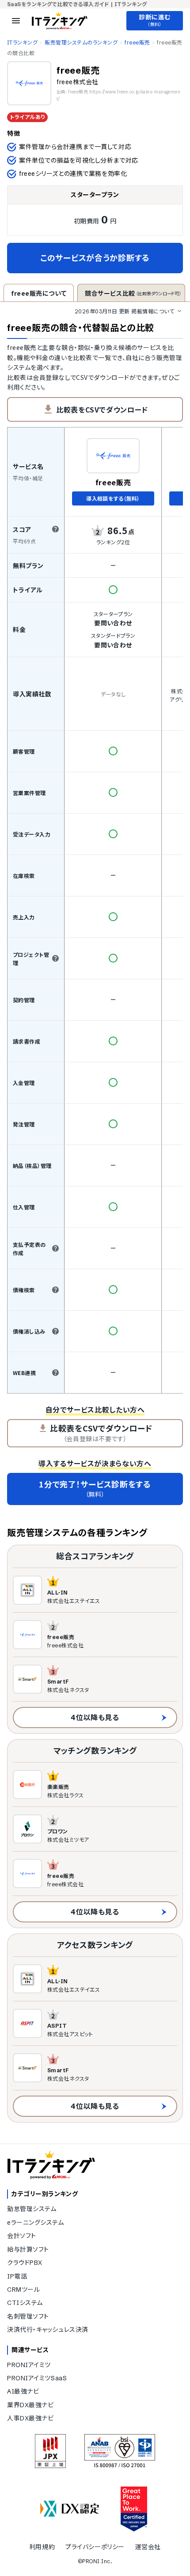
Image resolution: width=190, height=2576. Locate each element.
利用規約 (42, 2547)
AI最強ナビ (23, 2391)
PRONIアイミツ (29, 2365)
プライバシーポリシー (95, 2547)
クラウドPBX (25, 2263)
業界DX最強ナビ (30, 2405)
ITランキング (22, 43)
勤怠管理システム (32, 2209)
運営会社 (148, 2547)
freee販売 (137, 43)
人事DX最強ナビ (30, 2418)
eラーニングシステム (36, 2223)
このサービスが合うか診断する (95, 258)
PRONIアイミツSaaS (37, 2378)
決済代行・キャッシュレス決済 (48, 2330)
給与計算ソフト (28, 2249)
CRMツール (23, 2290)
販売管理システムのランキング (81, 43)
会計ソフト (22, 2236)
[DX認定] (70, 2509)
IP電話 (17, 2276)
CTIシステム (25, 2303)
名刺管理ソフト (28, 2316)
